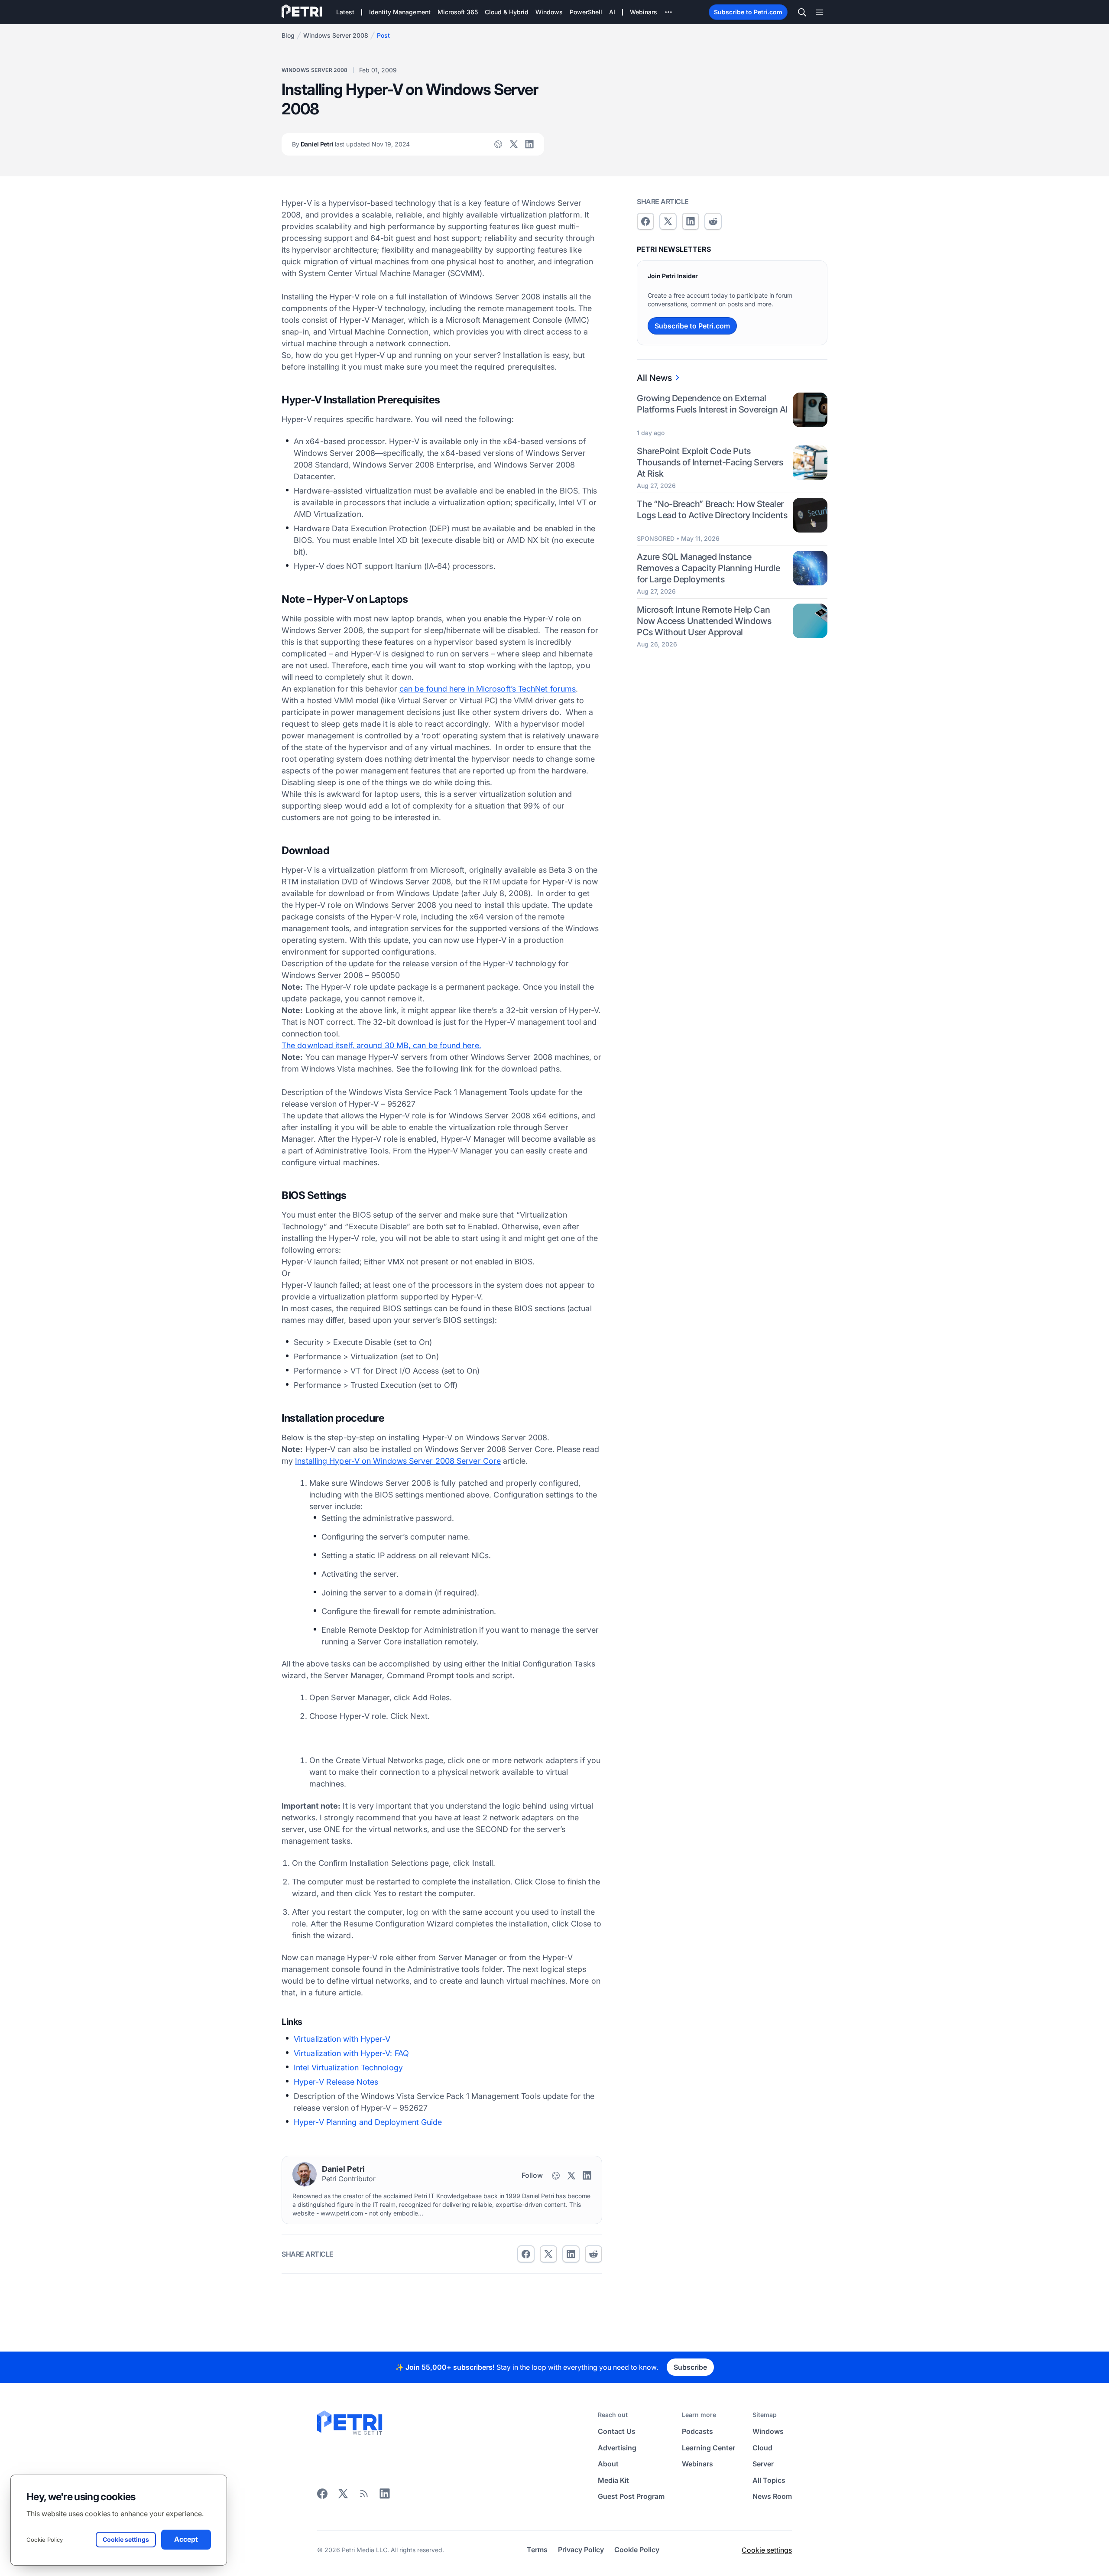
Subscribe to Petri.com (748, 12)
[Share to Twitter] (548, 2254)
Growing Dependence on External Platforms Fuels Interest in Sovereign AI (712, 404)
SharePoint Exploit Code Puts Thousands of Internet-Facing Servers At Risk (710, 462)
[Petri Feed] (364, 2496)
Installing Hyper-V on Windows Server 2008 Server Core (398, 1461)
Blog (288, 35)
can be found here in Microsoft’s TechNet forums (488, 689)
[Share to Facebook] (526, 2254)
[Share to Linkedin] (571, 2254)
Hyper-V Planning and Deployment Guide (368, 2122)
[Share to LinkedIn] (385, 2496)
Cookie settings (767, 2550)
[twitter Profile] (514, 144)
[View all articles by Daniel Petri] (305, 2174)
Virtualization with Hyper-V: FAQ (351, 2053)
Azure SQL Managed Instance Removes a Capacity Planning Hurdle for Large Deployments (708, 568)
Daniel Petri (351, 144)
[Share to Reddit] (593, 2254)
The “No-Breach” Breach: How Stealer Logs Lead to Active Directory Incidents (712, 509)
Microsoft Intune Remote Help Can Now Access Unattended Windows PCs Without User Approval (704, 620)
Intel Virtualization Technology (348, 2068)
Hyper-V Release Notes (336, 2082)
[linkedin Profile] (529, 144)
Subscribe (690, 2367)
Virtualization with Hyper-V (342, 2039)
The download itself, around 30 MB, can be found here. (381, 1045)
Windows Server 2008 (336, 35)
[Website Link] (498, 144)
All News (654, 378)
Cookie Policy (45, 2540)
